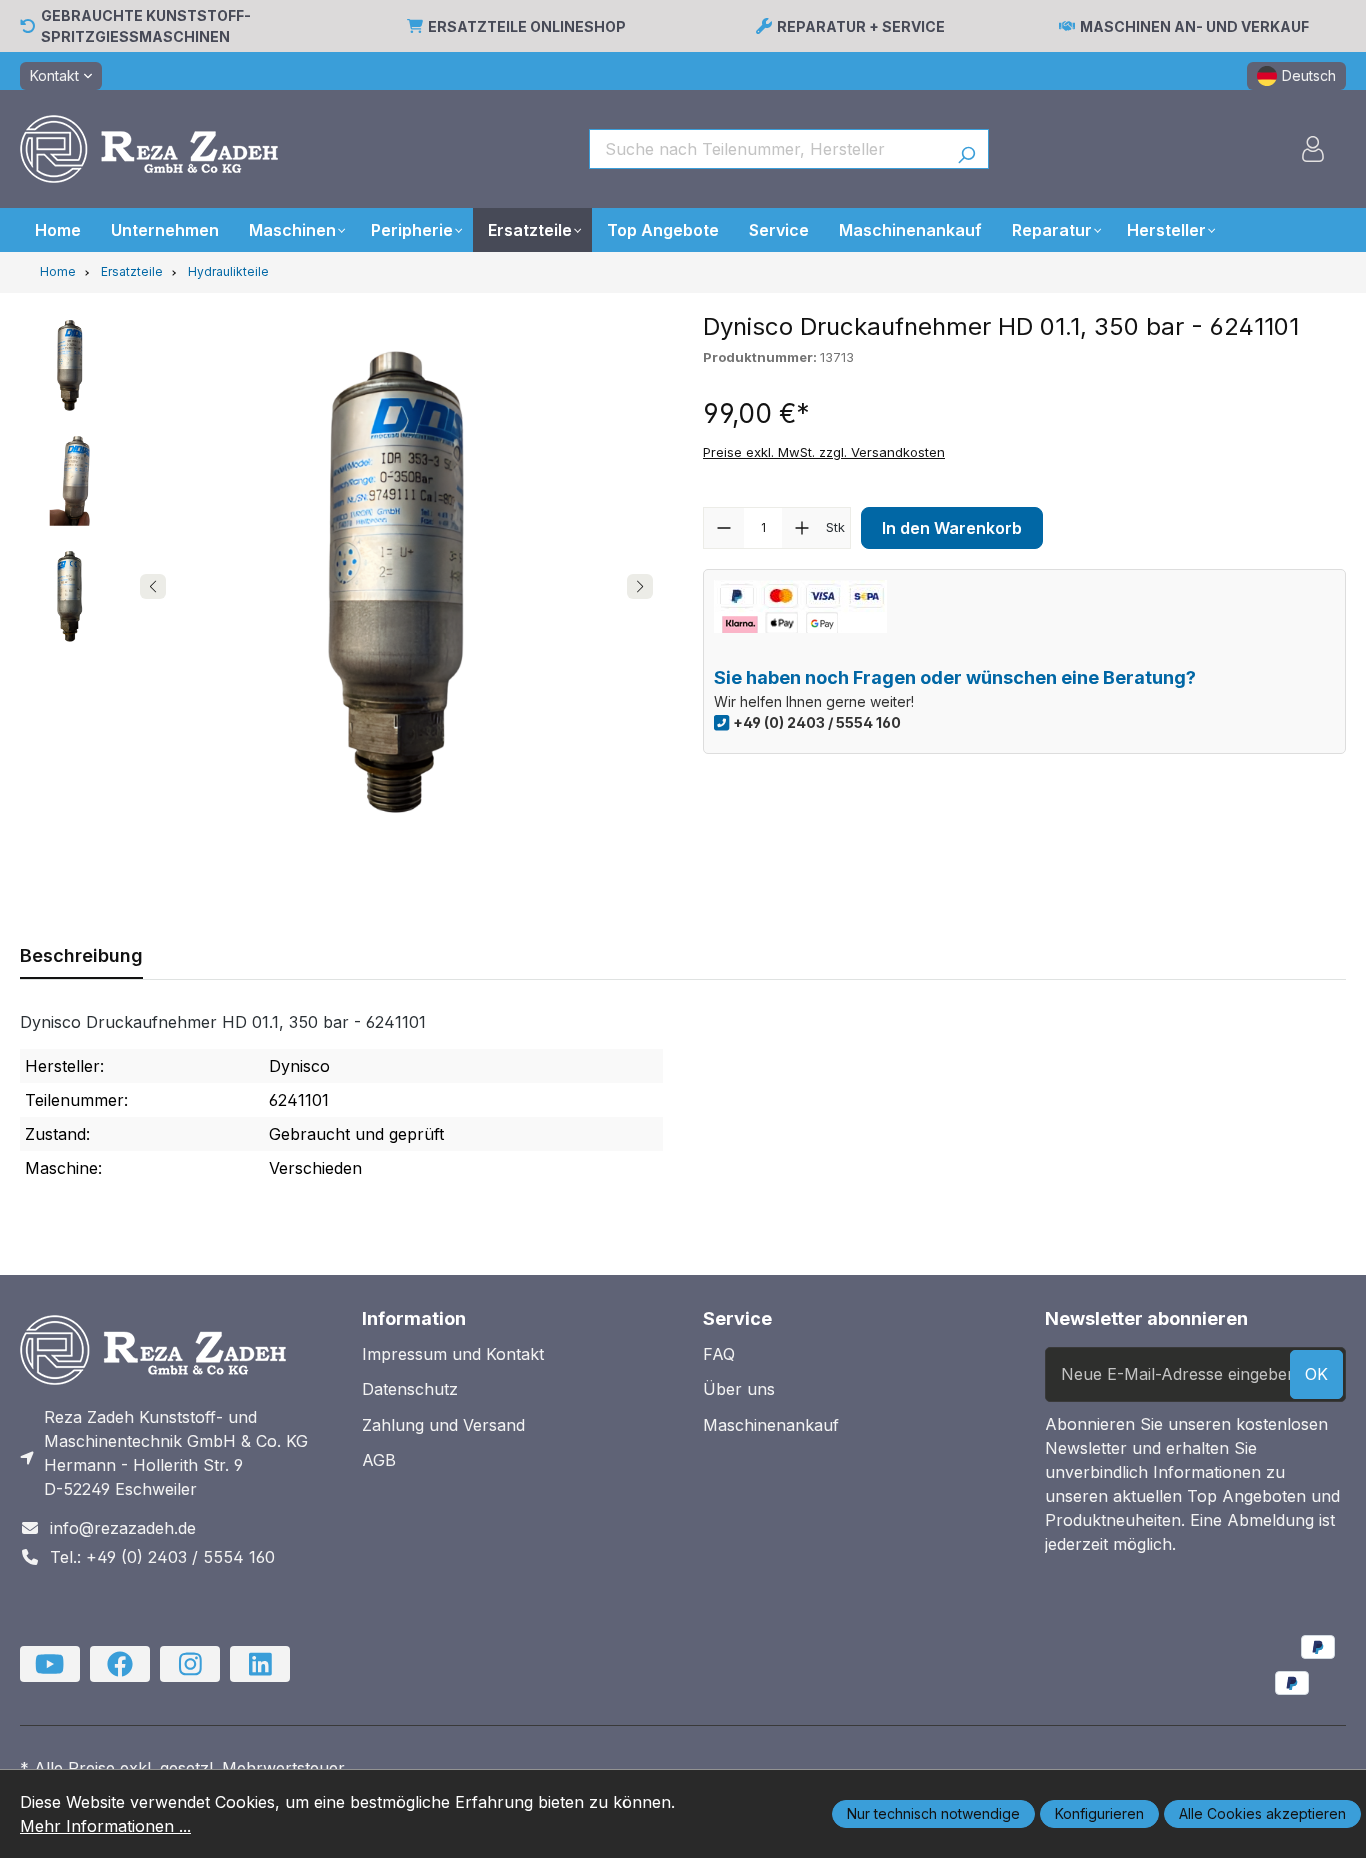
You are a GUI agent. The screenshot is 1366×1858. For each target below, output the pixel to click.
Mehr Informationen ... (105, 1826)
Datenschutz (410, 1389)
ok (1316, 1374)
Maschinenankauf (771, 1425)
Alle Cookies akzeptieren (1262, 1813)
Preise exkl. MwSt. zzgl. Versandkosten (824, 452)
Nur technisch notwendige (933, 1813)
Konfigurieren (1099, 1813)
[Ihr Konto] (1313, 149)
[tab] (81, 955)
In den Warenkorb (952, 528)
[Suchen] (966, 149)
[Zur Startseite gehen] (149, 149)
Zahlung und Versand (443, 1425)
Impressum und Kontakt (453, 1354)
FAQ (719, 1354)
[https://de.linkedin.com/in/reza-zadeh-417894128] (260, 1664)
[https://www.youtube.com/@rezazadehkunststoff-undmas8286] (50, 1664)
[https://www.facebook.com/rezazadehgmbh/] (120, 1664)
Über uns (739, 1389)
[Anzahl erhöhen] (802, 528)
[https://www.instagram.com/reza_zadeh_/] (190, 1664)
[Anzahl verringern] (724, 528)
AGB (379, 1460)
